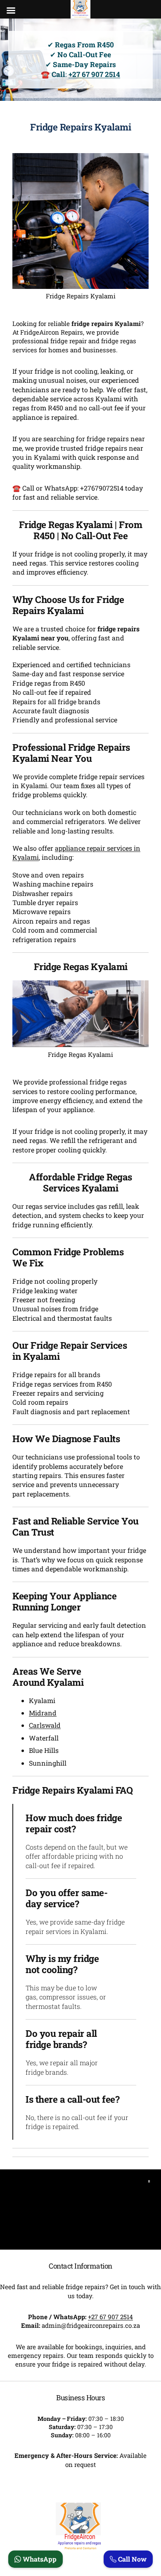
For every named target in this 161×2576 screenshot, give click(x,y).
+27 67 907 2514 (94, 74)
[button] (149, 2181)
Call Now (131, 2559)
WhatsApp (39, 2559)
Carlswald (45, 1725)
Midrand (43, 1713)
